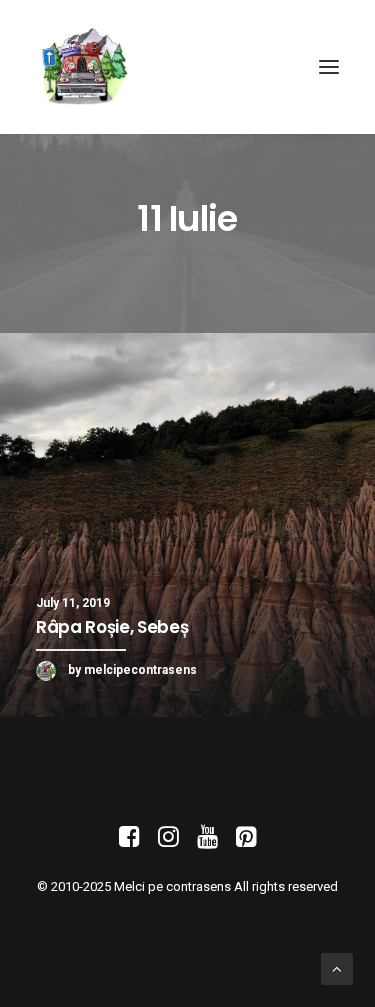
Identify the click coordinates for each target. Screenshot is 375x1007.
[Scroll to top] (337, 968)
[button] (329, 67)
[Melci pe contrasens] (84, 67)
